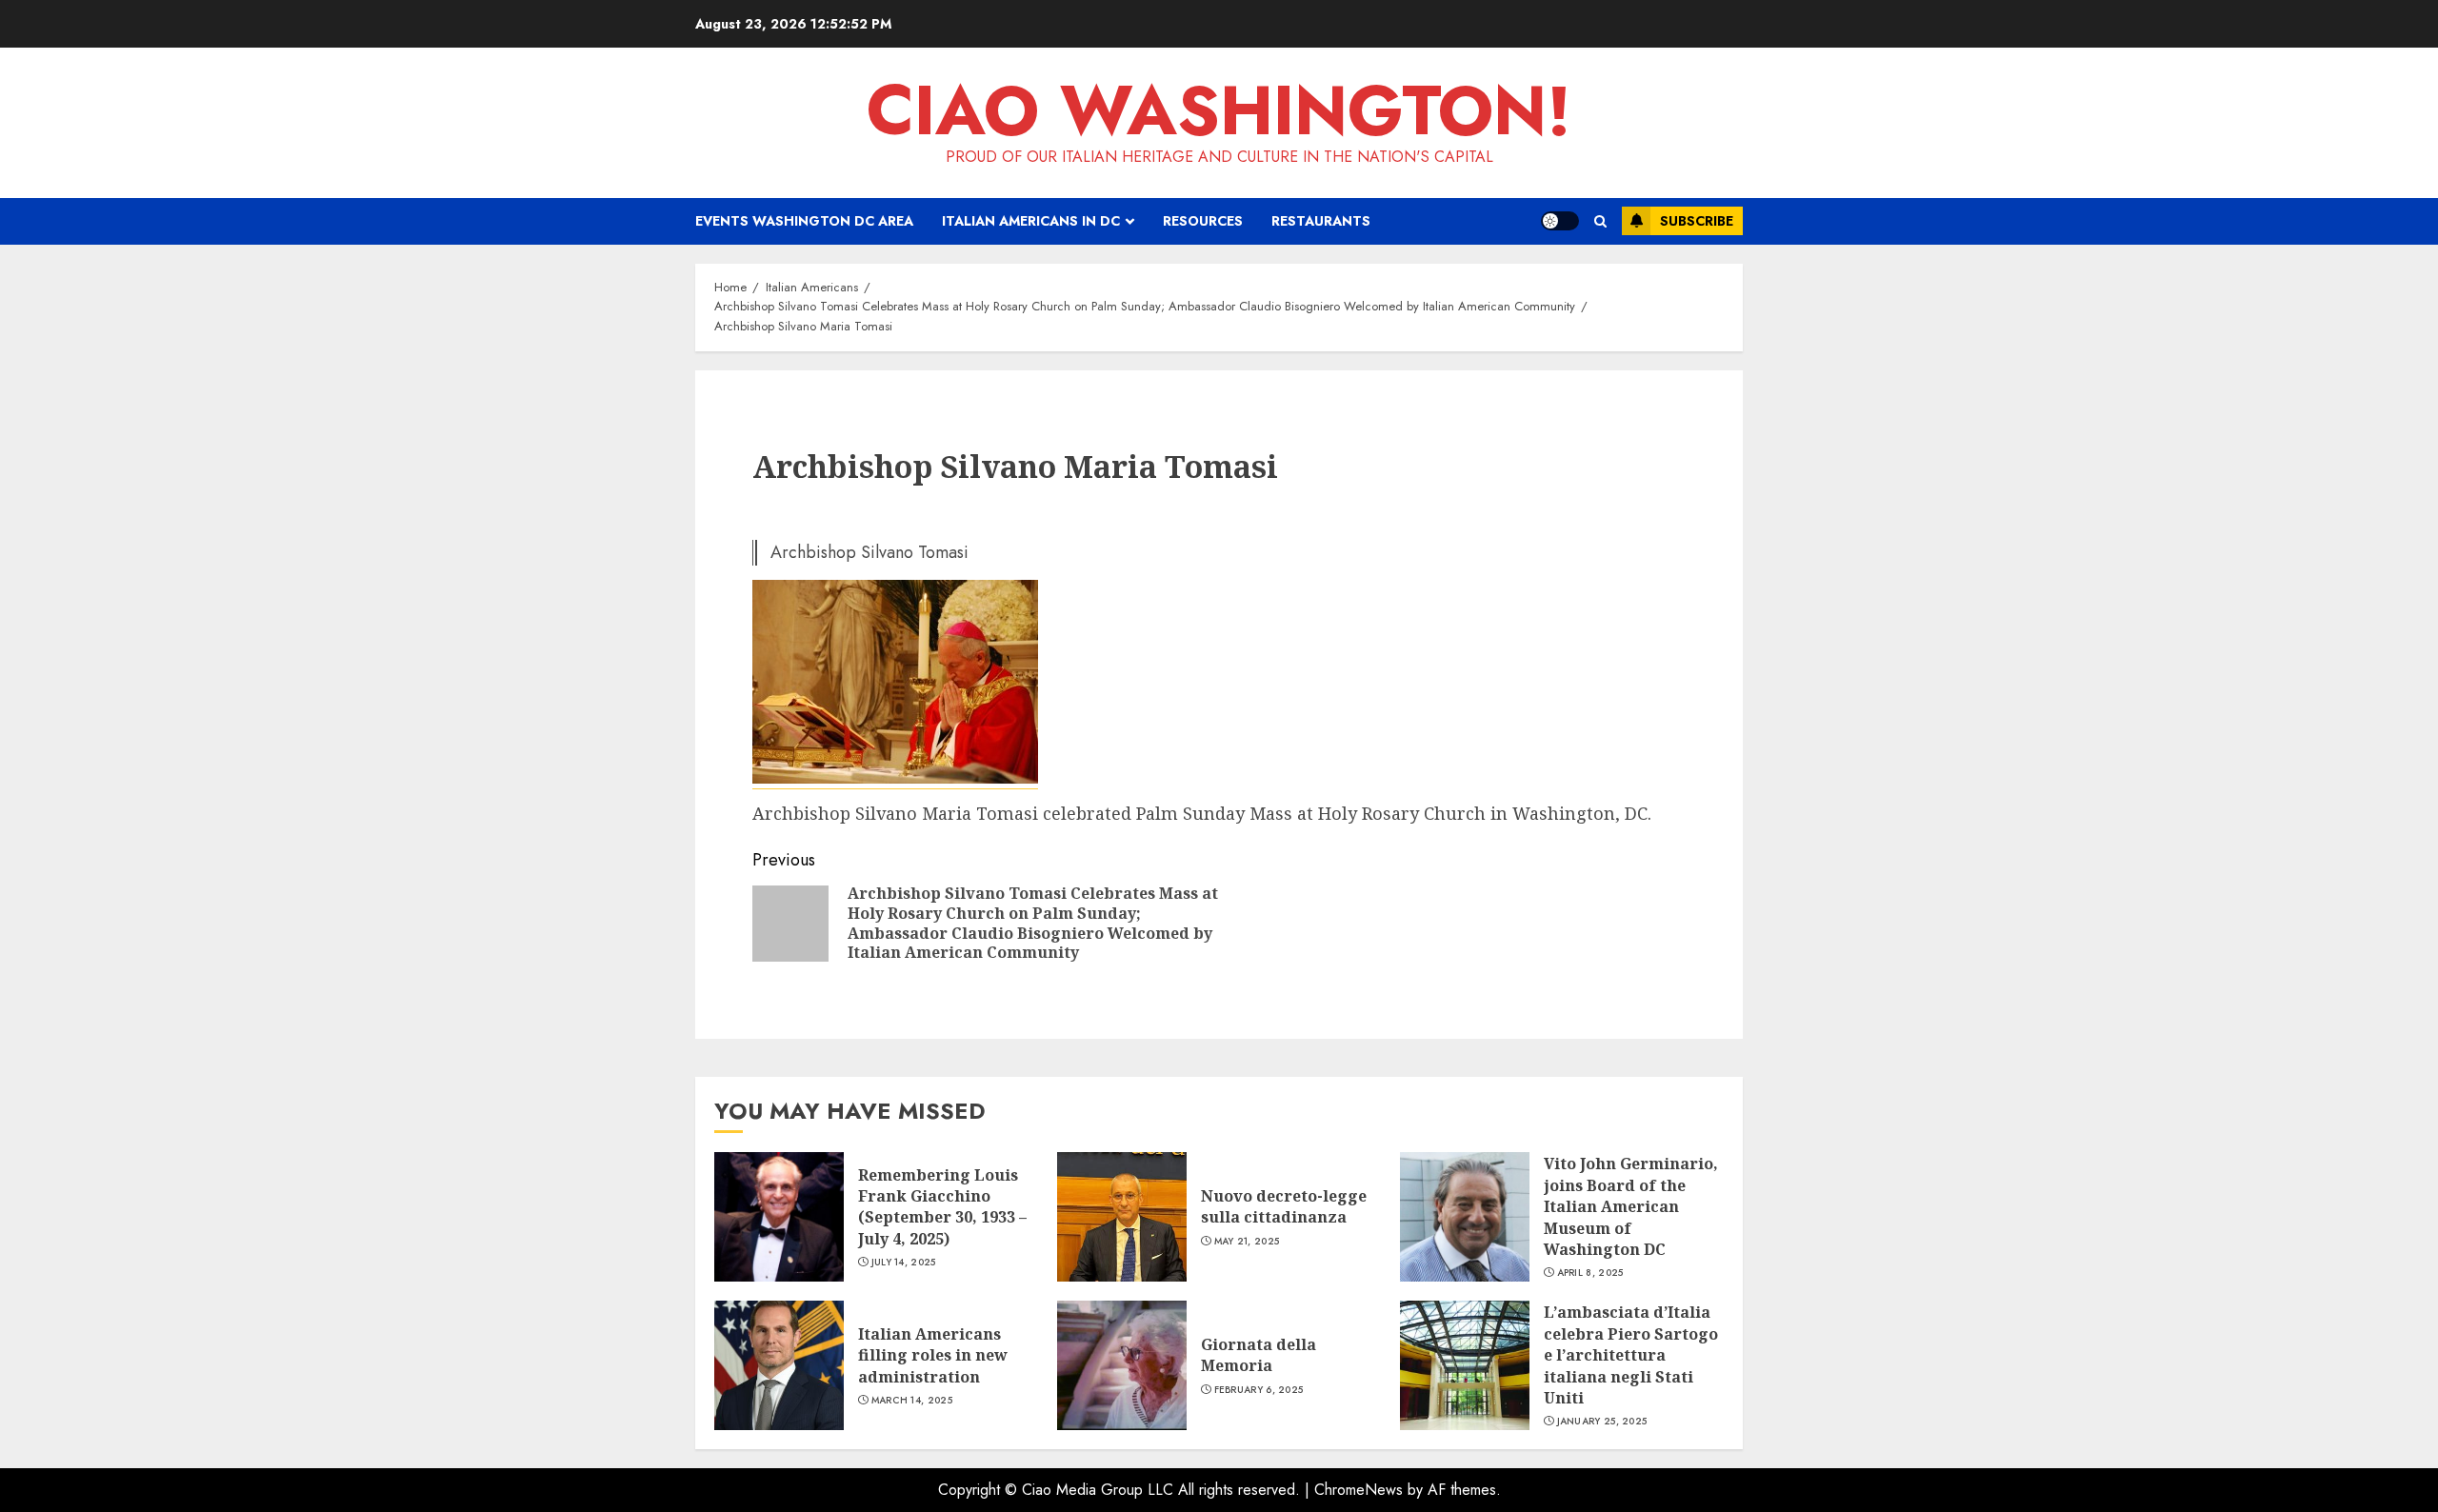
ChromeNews (1359, 1490)
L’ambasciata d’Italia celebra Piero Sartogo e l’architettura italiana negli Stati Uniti (1631, 1355)
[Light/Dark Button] (1560, 221)
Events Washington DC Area (804, 221)
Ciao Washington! (1219, 110)
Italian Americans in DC (1031, 221)
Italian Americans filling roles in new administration (933, 1355)
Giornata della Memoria (1259, 1355)
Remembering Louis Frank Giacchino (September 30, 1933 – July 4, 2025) (942, 1207)
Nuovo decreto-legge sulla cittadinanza (1284, 1206)
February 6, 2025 (1259, 1390)
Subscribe (1697, 221)
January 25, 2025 (1602, 1422)
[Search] (1600, 221)
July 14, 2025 (904, 1263)
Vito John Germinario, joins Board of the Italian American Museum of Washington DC (1631, 1206)
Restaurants (1321, 221)
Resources (1203, 221)
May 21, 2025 (1247, 1242)
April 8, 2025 (1590, 1273)
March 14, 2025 (912, 1401)
